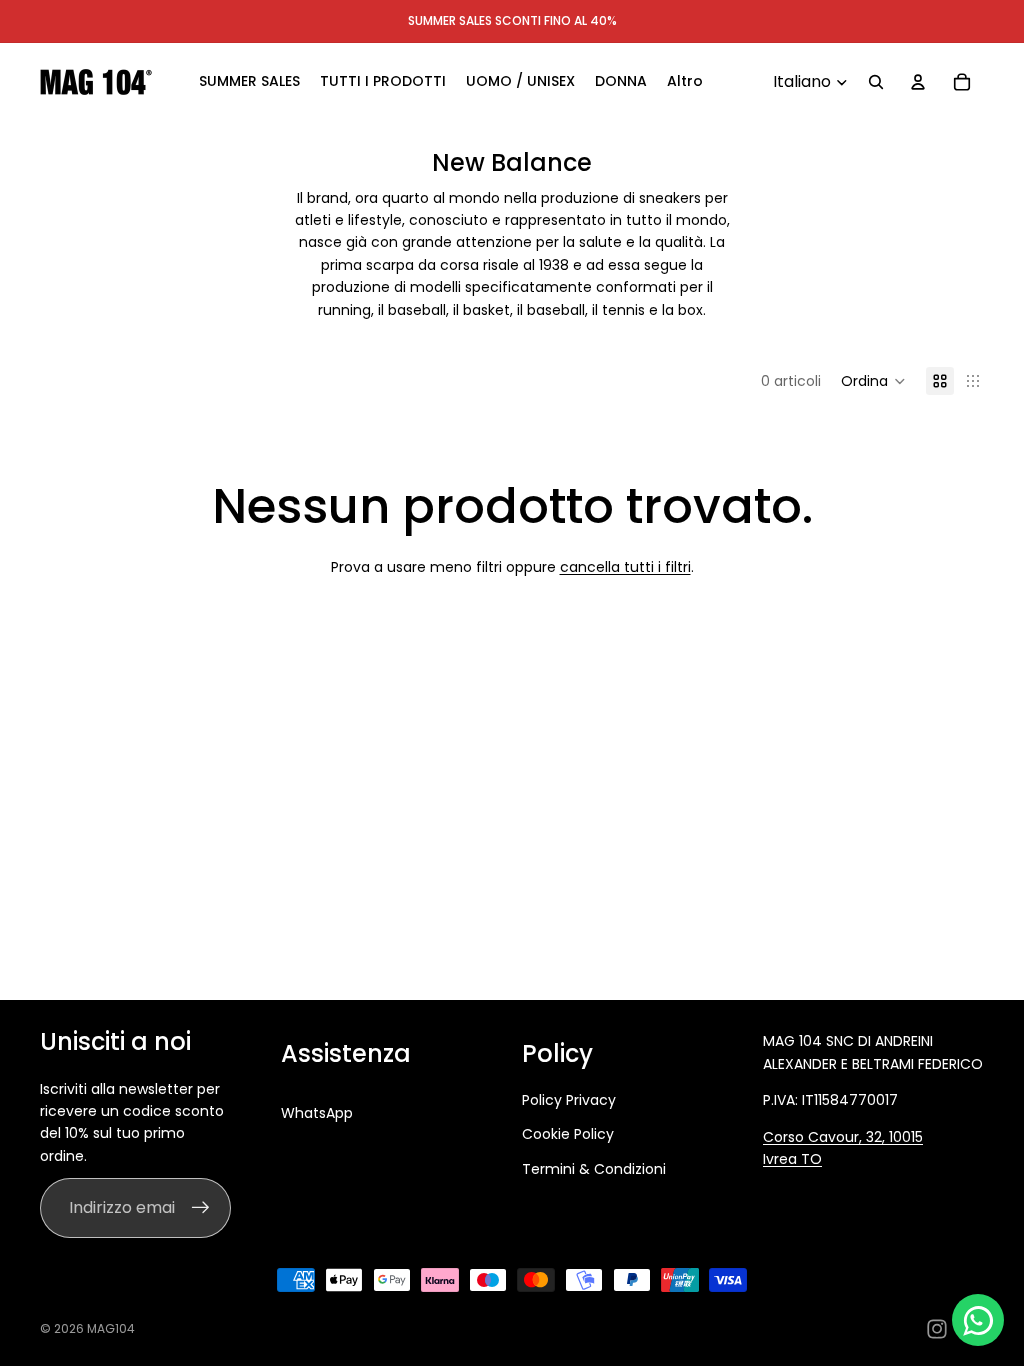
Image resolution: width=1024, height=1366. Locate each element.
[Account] (918, 82)
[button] (873, 381)
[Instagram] (937, 1329)
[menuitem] (685, 82)
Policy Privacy (569, 1100)
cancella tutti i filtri (625, 567)
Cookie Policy (568, 1134)
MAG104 (111, 1328)
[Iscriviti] (201, 1208)
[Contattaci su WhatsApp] (978, 1320)
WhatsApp (317, 1113)
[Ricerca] (876, 82)
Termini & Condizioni (594, 1169)
